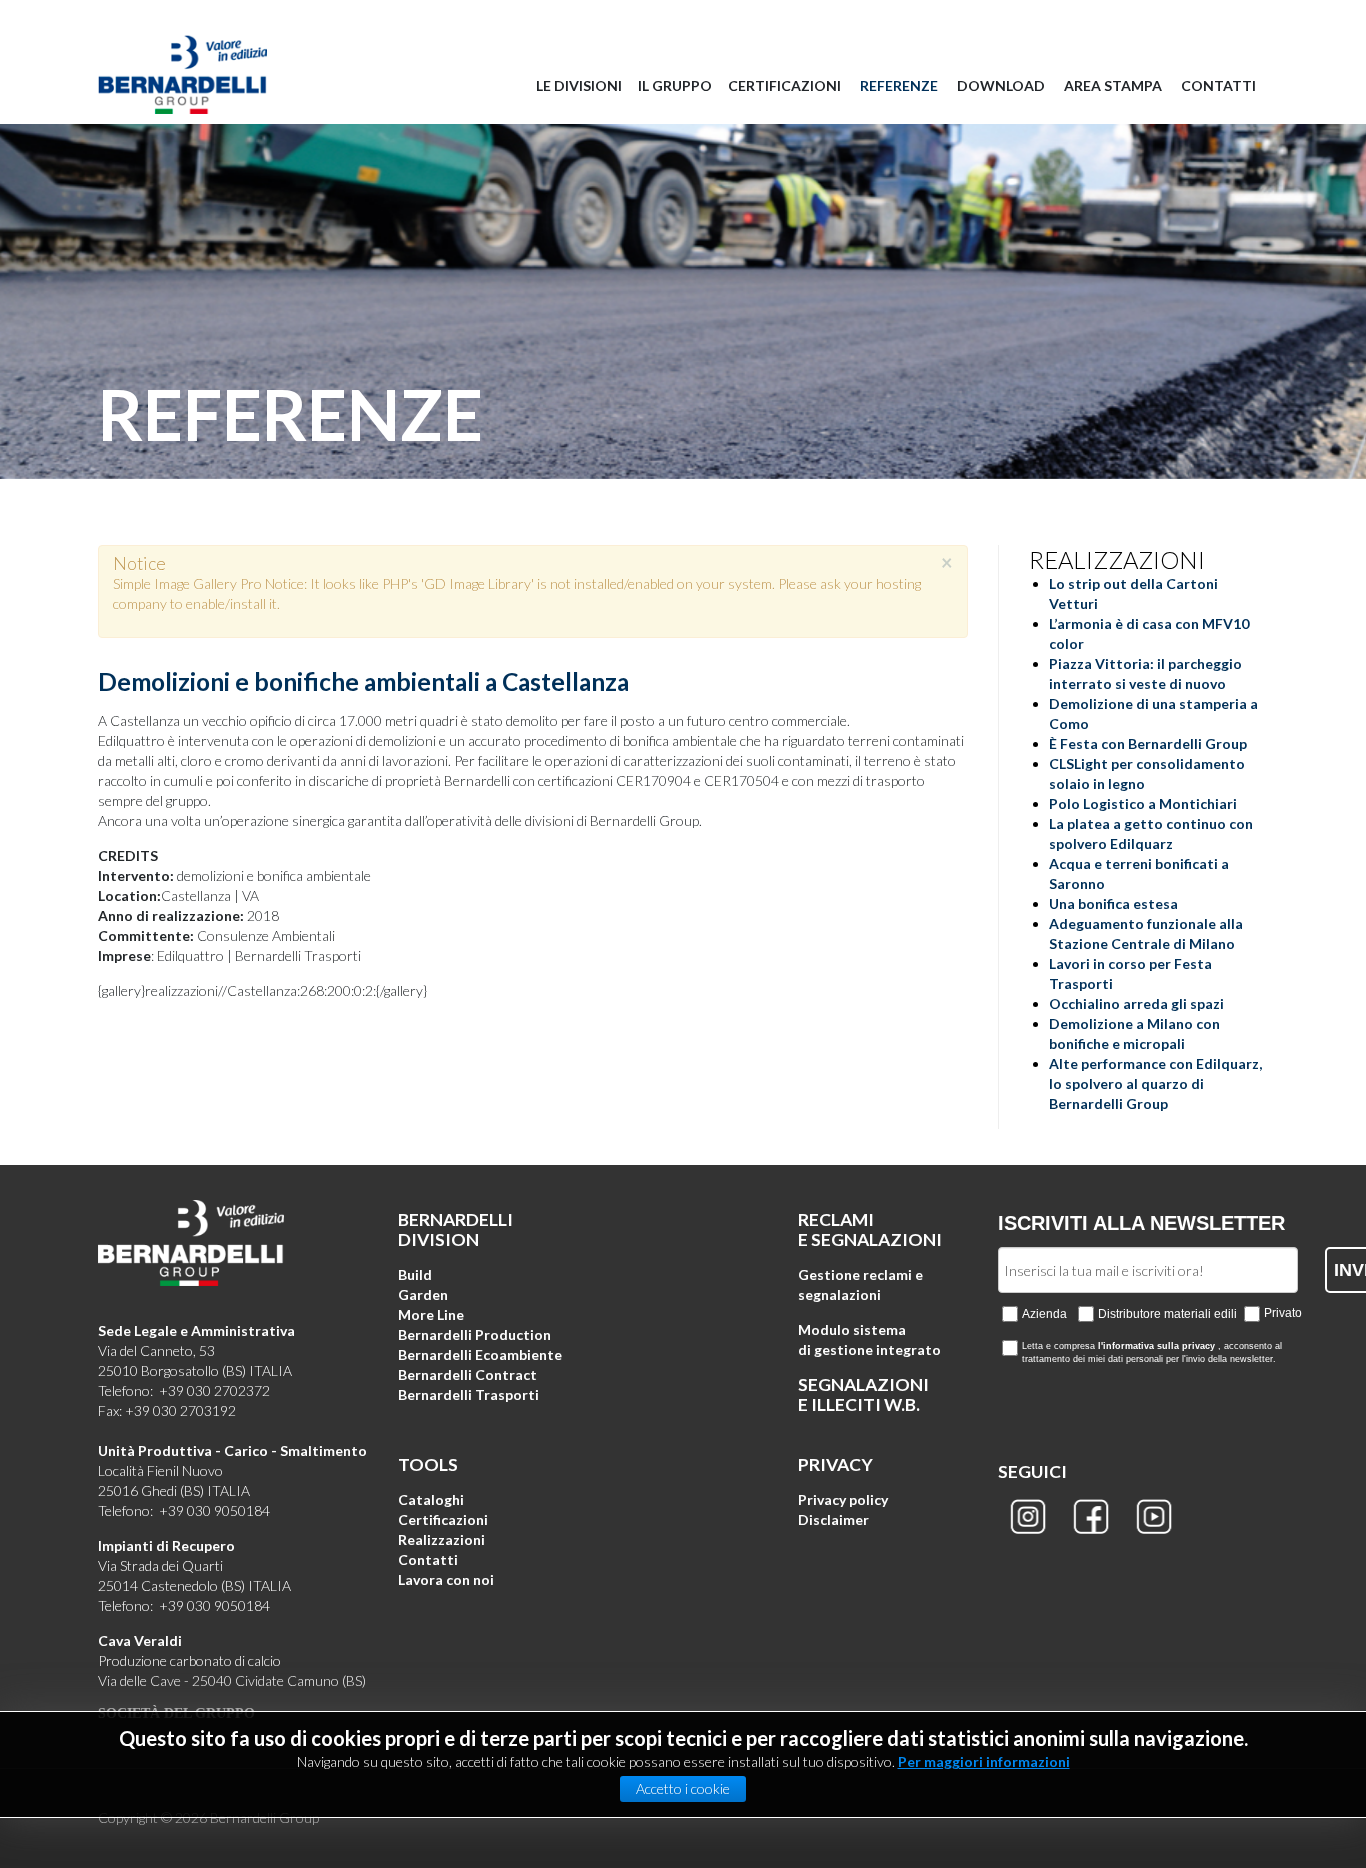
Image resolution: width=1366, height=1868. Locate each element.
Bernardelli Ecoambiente (480, 1354)
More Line (431, 1314)
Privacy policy (843, 1499)
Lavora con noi (446, 1579)
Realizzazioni (441, 1539)
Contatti (428, 1559)
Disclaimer (833, 1519)
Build (415, 1274)
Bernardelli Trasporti (468, 1394)
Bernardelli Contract (467, 1374)
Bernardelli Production (474, 1334)
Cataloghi (431, 1499)
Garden (423, 1294)
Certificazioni (443, 1519)
